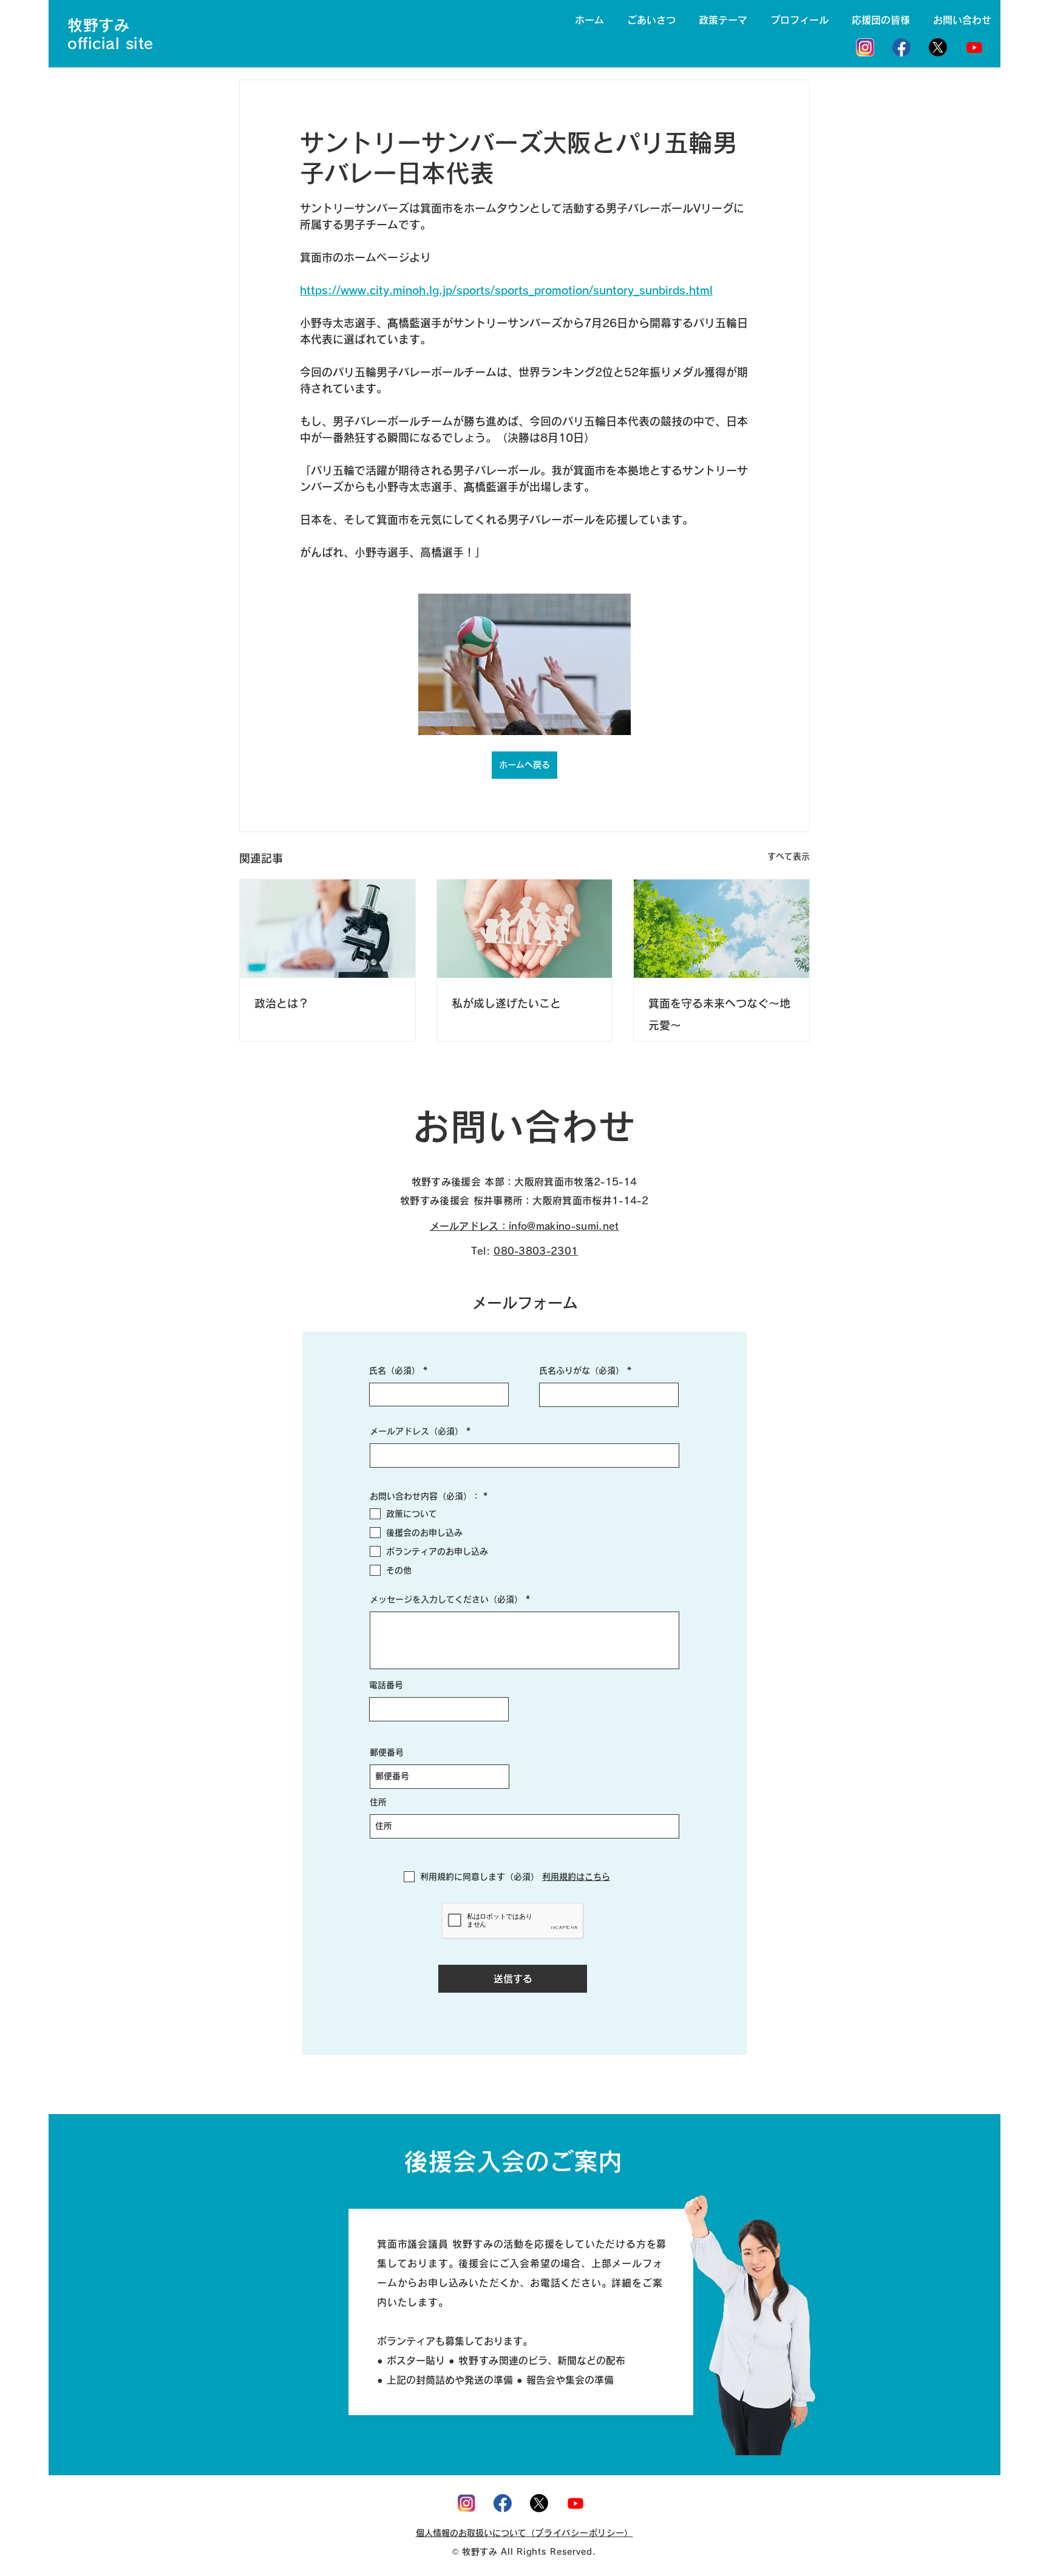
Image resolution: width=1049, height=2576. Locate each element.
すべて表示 (789, 856)
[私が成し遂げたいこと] (525, 929)
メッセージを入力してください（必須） (446, 1599)
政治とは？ (282, 1003)
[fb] (901, 47)
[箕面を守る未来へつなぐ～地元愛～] (721, 929)
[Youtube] (974, 47)
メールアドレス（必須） (416, 1431)
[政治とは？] (328, 929)
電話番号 (386, 1685)
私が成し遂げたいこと (506, 1003)
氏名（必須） (395, 1371)
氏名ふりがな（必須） (582, 1371)
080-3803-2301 (536, 1251)
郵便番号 (387, 1752)
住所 (378, 1802)
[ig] (865, 47)
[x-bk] (938, 47)
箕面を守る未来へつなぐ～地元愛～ (719, 1014)
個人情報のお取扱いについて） (524, 2533)
